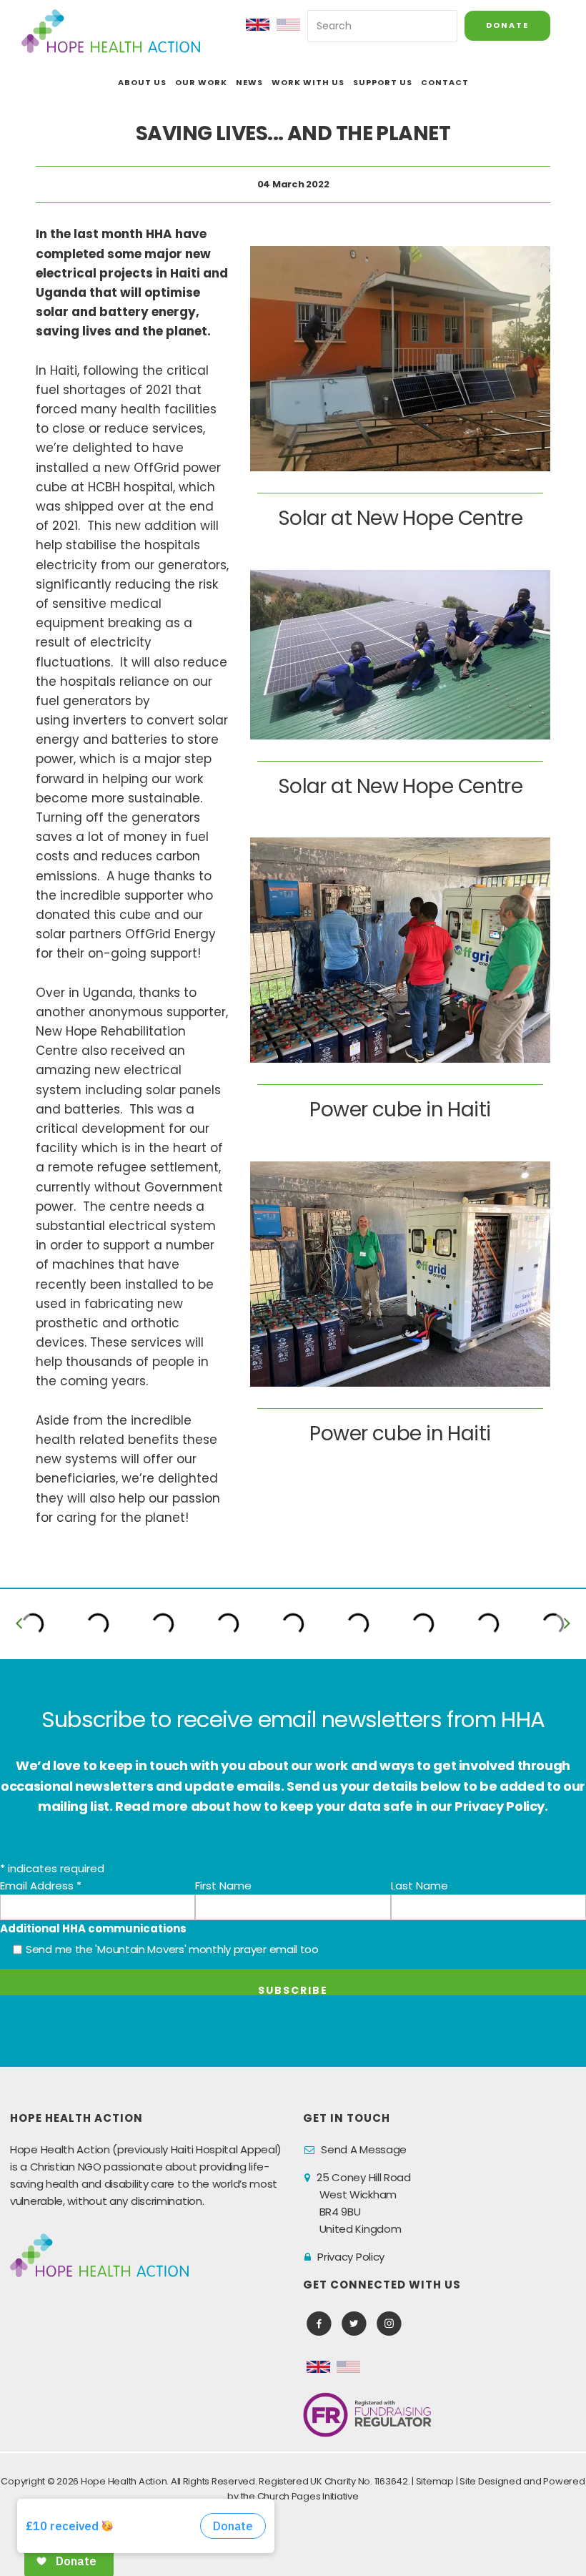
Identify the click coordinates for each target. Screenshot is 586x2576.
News (249, 82)
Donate (507, 25)
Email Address (41, 1886)
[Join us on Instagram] (389, 2324)
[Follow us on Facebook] (319, 2324)
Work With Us (308, 82)
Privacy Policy (351, 2257)
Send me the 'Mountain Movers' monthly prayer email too (172, 1949)
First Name (223, 1886)
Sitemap (435, 2481)
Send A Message (364, 2149)
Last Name (419, 1886)
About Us (142, 82)
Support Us (383, 82)
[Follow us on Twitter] (354, 2324)
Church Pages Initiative (308, 2496)
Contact (445, 82)
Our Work (201, 82)
